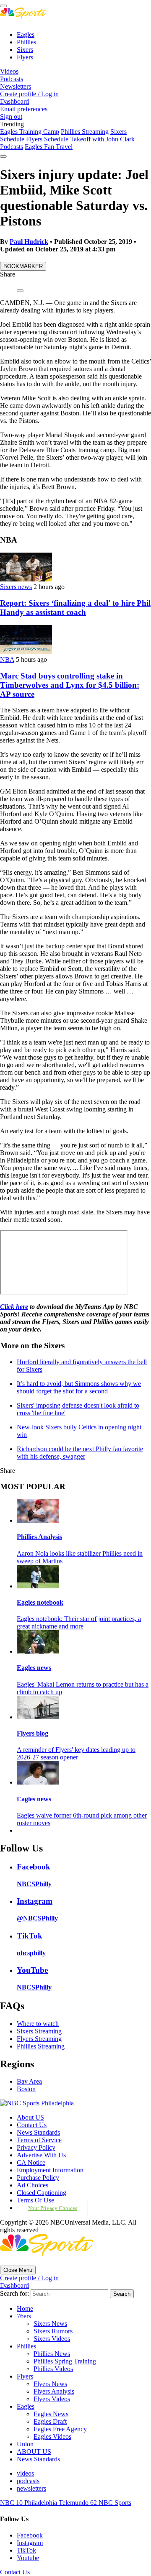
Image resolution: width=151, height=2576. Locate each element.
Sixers (25, 50)
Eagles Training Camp (30, 132)
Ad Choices (33, 2185)
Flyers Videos (52, 2399)
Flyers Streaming (39, 2039)
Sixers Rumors (53, 2331)
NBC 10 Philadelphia (29, 2503)
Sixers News (50, 2324)
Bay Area (29, 2081)
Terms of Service (39, 2140)
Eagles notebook (40, 1602)
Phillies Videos (53, 2369)
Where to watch (38, 2024)
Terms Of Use (35, 2200)
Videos (9, 71)
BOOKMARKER (23, 266)
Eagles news (34, 1668)
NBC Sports (115, 2503)
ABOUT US (34, 2452)
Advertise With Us (41, 2155)
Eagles (26, 35)
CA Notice (31, 2162)
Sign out (11, 117)
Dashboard (14, 101)
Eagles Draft (50, 2421)
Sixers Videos (52, 2339)
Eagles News (51, 2414)
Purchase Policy (38, 2178)
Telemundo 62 (79, 2503)
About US (30, 2117)
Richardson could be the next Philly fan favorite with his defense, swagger (80, 1453)
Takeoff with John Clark (102, 139)
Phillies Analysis (39, 1537)
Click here (14, 1307)
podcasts (28, 2481)
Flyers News (50, 2384)
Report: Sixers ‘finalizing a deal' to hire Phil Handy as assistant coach (75, 608)
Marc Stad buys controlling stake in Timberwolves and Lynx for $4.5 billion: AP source (70, 685)
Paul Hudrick (29, 242)
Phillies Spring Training (65, 2361)
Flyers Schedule (47, 139)
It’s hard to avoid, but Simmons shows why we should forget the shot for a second (79, 1387)
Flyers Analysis (54, 2391)
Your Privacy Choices (53, 2208)
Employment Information (50, 2170)
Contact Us (32, 2125)
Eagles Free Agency (60, 2429)
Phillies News (52, 2354)
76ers (24, 2316)
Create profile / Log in (29, 94)
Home (25, 2308)
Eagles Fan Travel (49, 147)
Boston (26, 2089)
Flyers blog (33, 1733)
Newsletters (16, 86)
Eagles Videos (52, 2436)
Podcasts (12, 79)
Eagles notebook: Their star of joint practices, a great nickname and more (79, 1622)
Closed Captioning (42, 2193)
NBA (7, 659)
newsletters (31, 2488)
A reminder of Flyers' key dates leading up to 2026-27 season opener (76, 1753)
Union (25, 2444)
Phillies (26, 42)
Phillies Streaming (85, 132)
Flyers (25, 57)
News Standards (38, 2132)
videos (25, 2473)
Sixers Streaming (39, 2031)
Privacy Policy (36, 2147)
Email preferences (24, 109)
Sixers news (16, 587)
